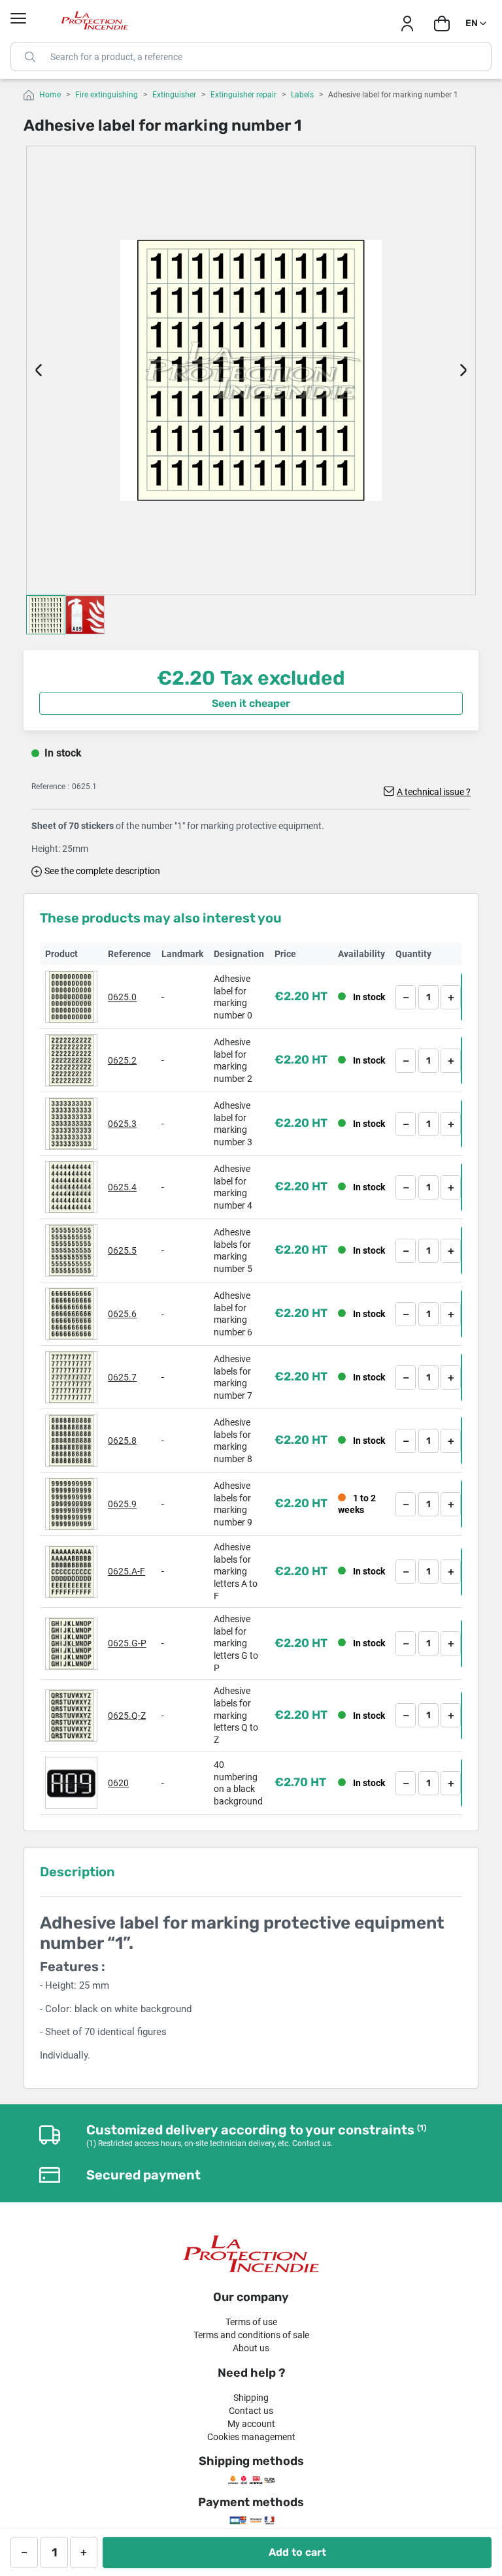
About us (251, 2348)
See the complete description (102, 871)
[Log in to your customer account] (407, 24)
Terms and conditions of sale (251, 2335)
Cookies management (251, 2437)
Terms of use (251, 2322)
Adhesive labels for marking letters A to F (236, 1571)
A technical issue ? (434, 792)
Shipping (251, 2398)
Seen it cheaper (251, 703)
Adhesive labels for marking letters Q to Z (236, 1715)
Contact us (251, 2411)
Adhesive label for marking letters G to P (236, 1643)
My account (251, 2424)
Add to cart (297, 2552)
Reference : (50, 787)
